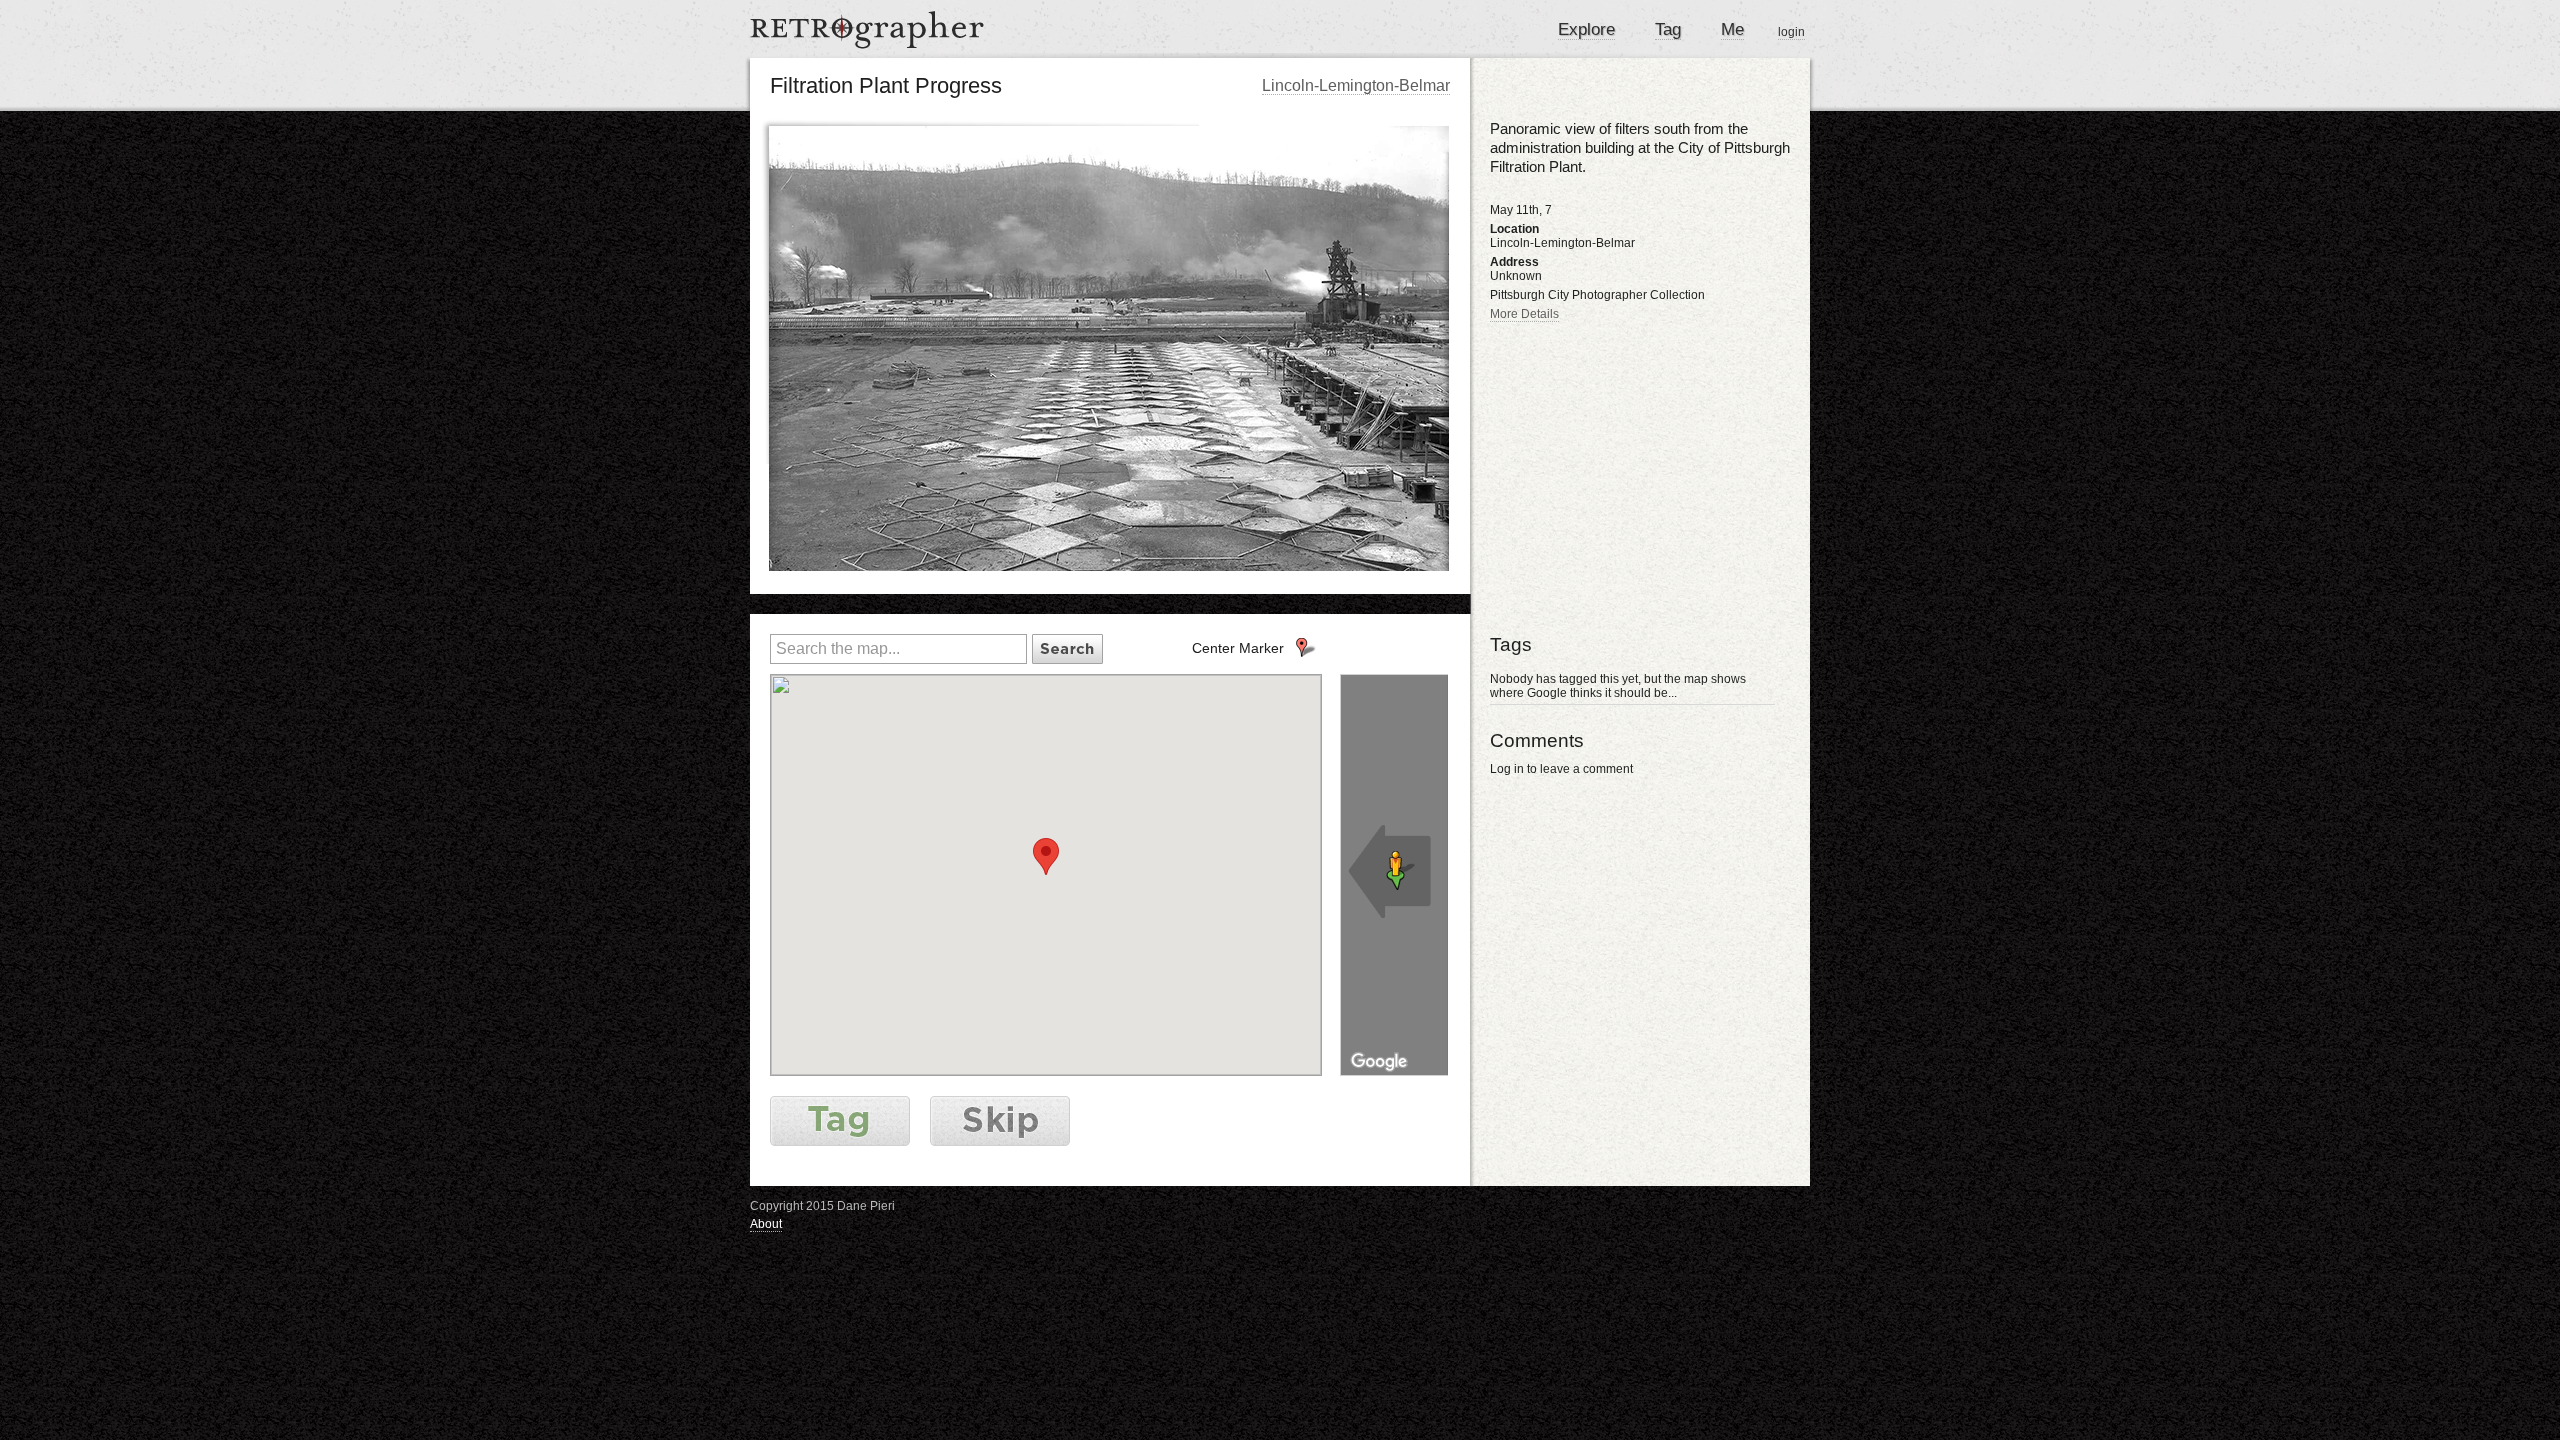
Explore (1586, 29)
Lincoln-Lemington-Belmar (1356, 85)
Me (1732, 29)
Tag (1668, 29)
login (1791, 32)
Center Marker (1238, 648)
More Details (1524, 314)
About (766, 1224)
